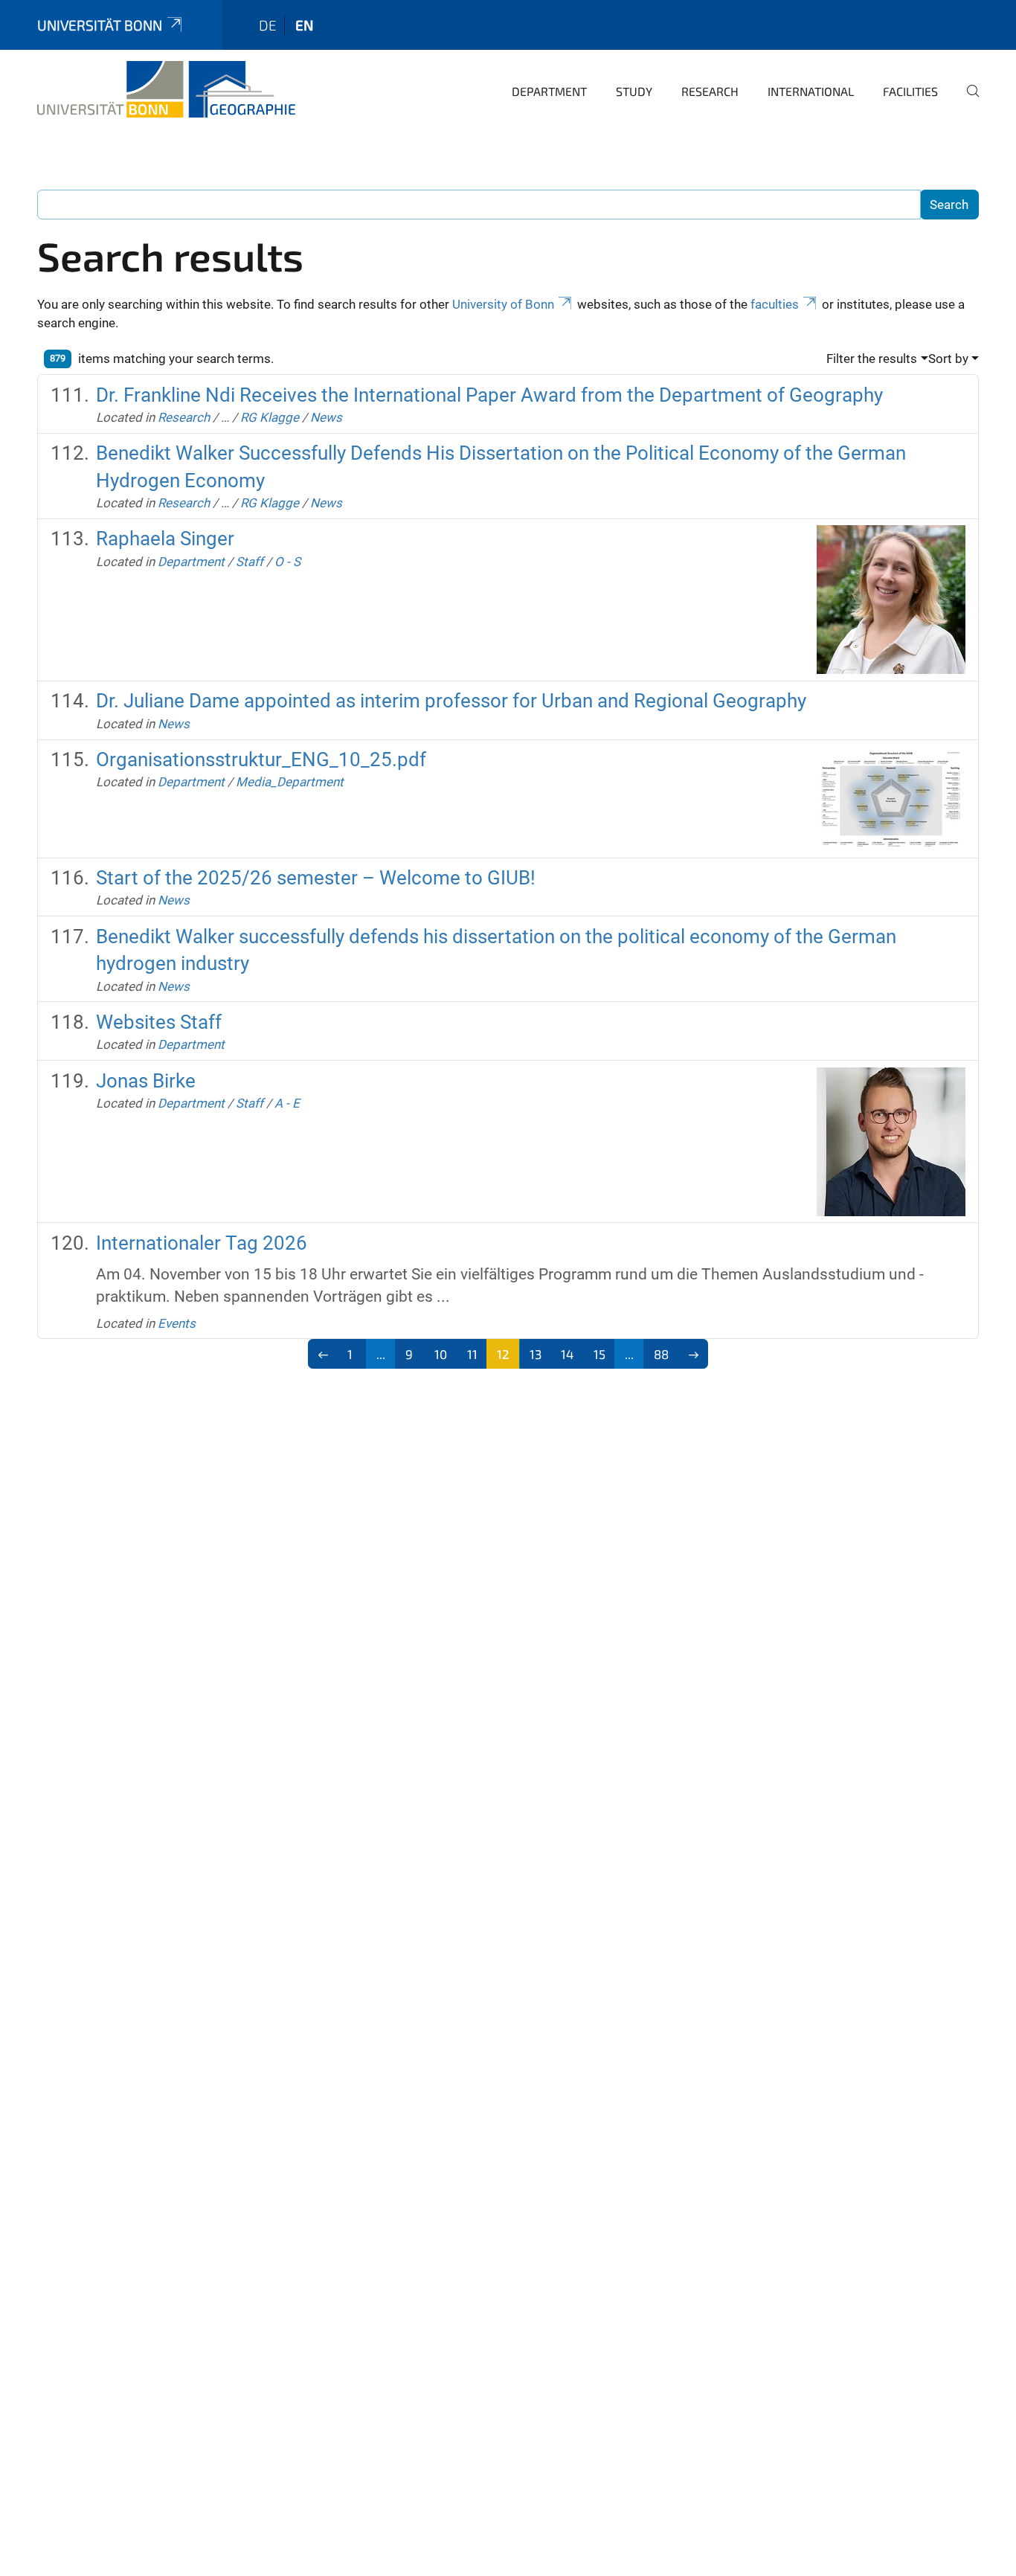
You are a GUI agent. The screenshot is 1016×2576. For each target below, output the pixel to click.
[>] (694, 1354)
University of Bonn (503, 304)
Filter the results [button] (872, 359)
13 (536, 1354)
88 (661, 1354)
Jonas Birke (146, 1081)
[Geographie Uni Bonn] (166, 89)
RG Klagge (270, 417)
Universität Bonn (100, 25)
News (326, 417)
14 (567, 1354)
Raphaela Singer (165, 539)
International (811, 91)
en (304, 25)
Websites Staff (159, 1022)
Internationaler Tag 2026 (202, 1243)
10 (441, 1354)
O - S (287, 562)
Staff (250, 562)
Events (177, 1323)
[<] (323, 1354)
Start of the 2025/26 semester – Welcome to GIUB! (316, 878)
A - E (287, 1103)
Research (710, 91)
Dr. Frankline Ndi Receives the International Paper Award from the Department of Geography (489, 395)
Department (549, 91)
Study (634, 91)
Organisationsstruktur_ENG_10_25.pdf (261, 759)
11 (472, 1354)
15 (599, 1354)
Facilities (910, 91)
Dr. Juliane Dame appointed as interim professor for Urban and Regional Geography (451, 701)
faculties (775, 304)
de (268, 25)
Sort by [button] (948, 359)
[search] (967, 101)
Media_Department (290, 782)
